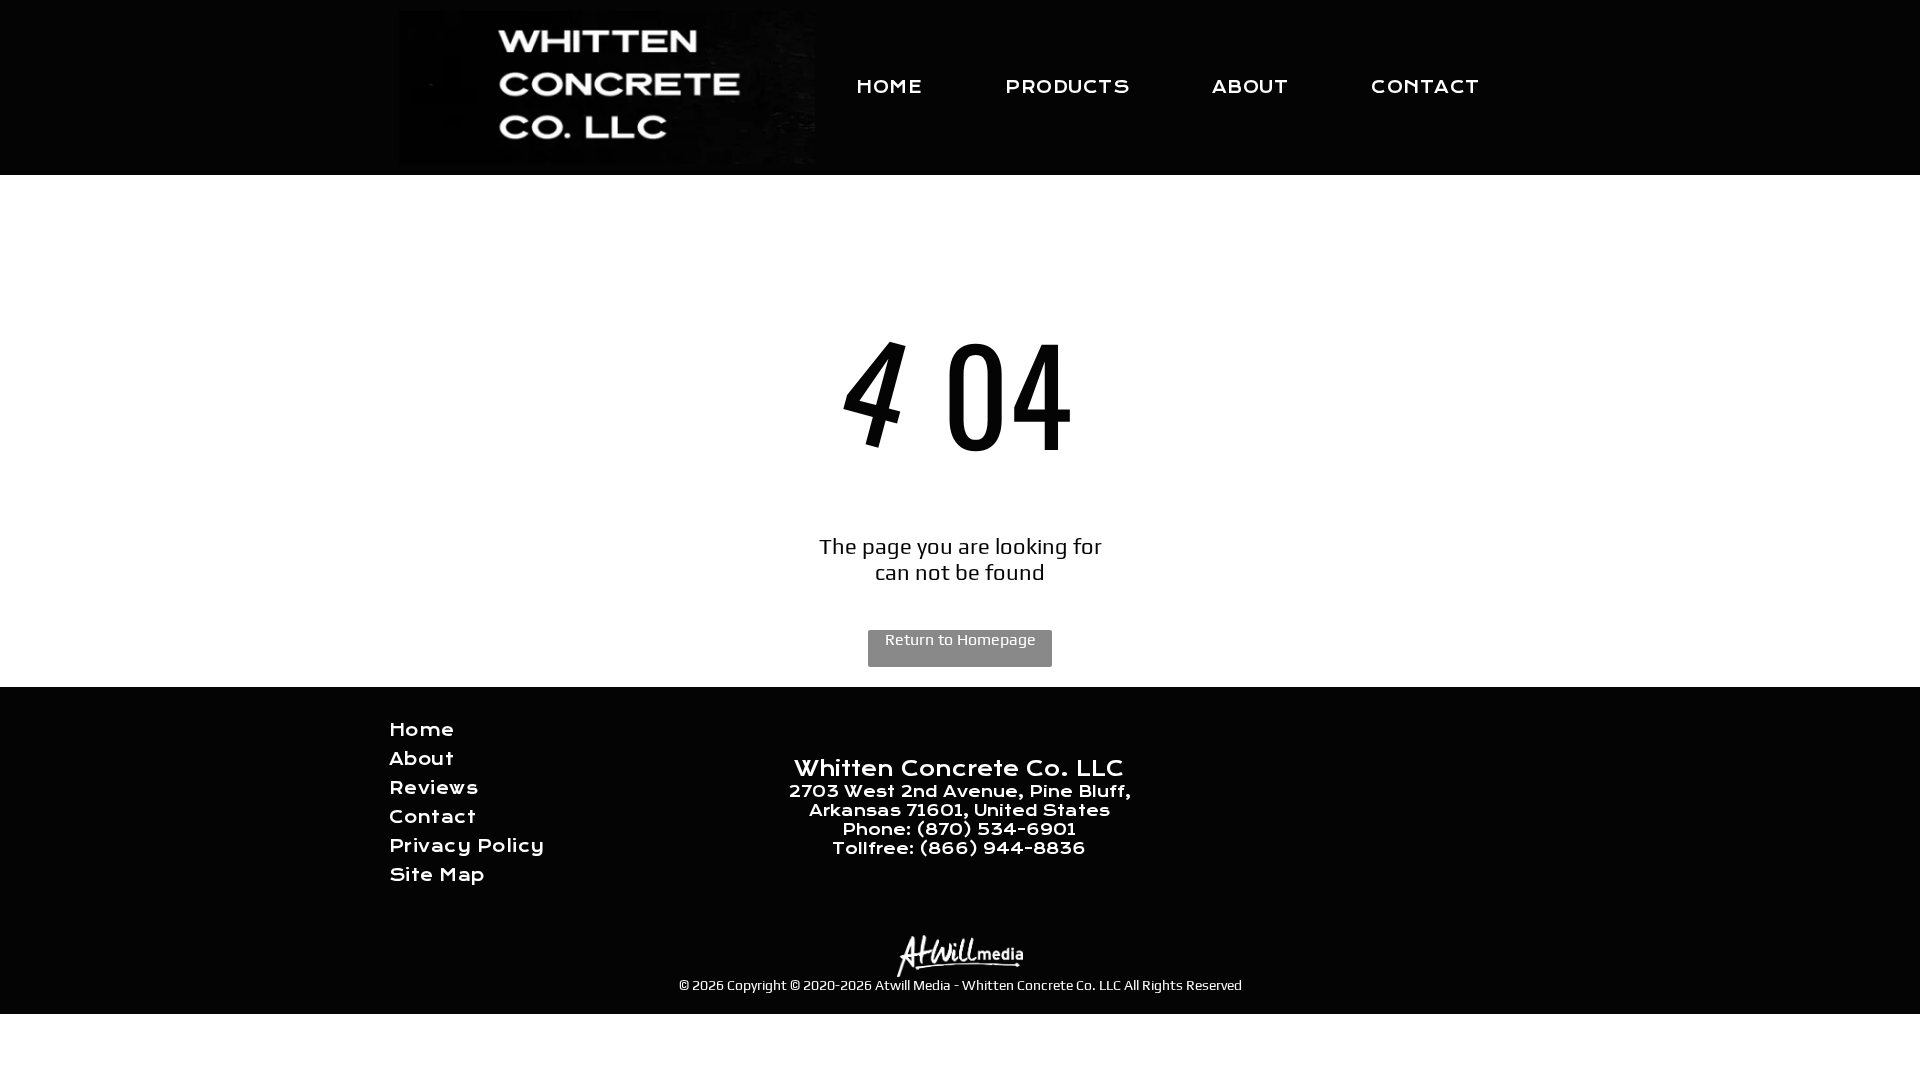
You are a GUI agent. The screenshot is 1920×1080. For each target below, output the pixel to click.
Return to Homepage (960, 639)
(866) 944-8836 (1002, 848)
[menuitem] (889, 87)
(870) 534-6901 (996, 829)
